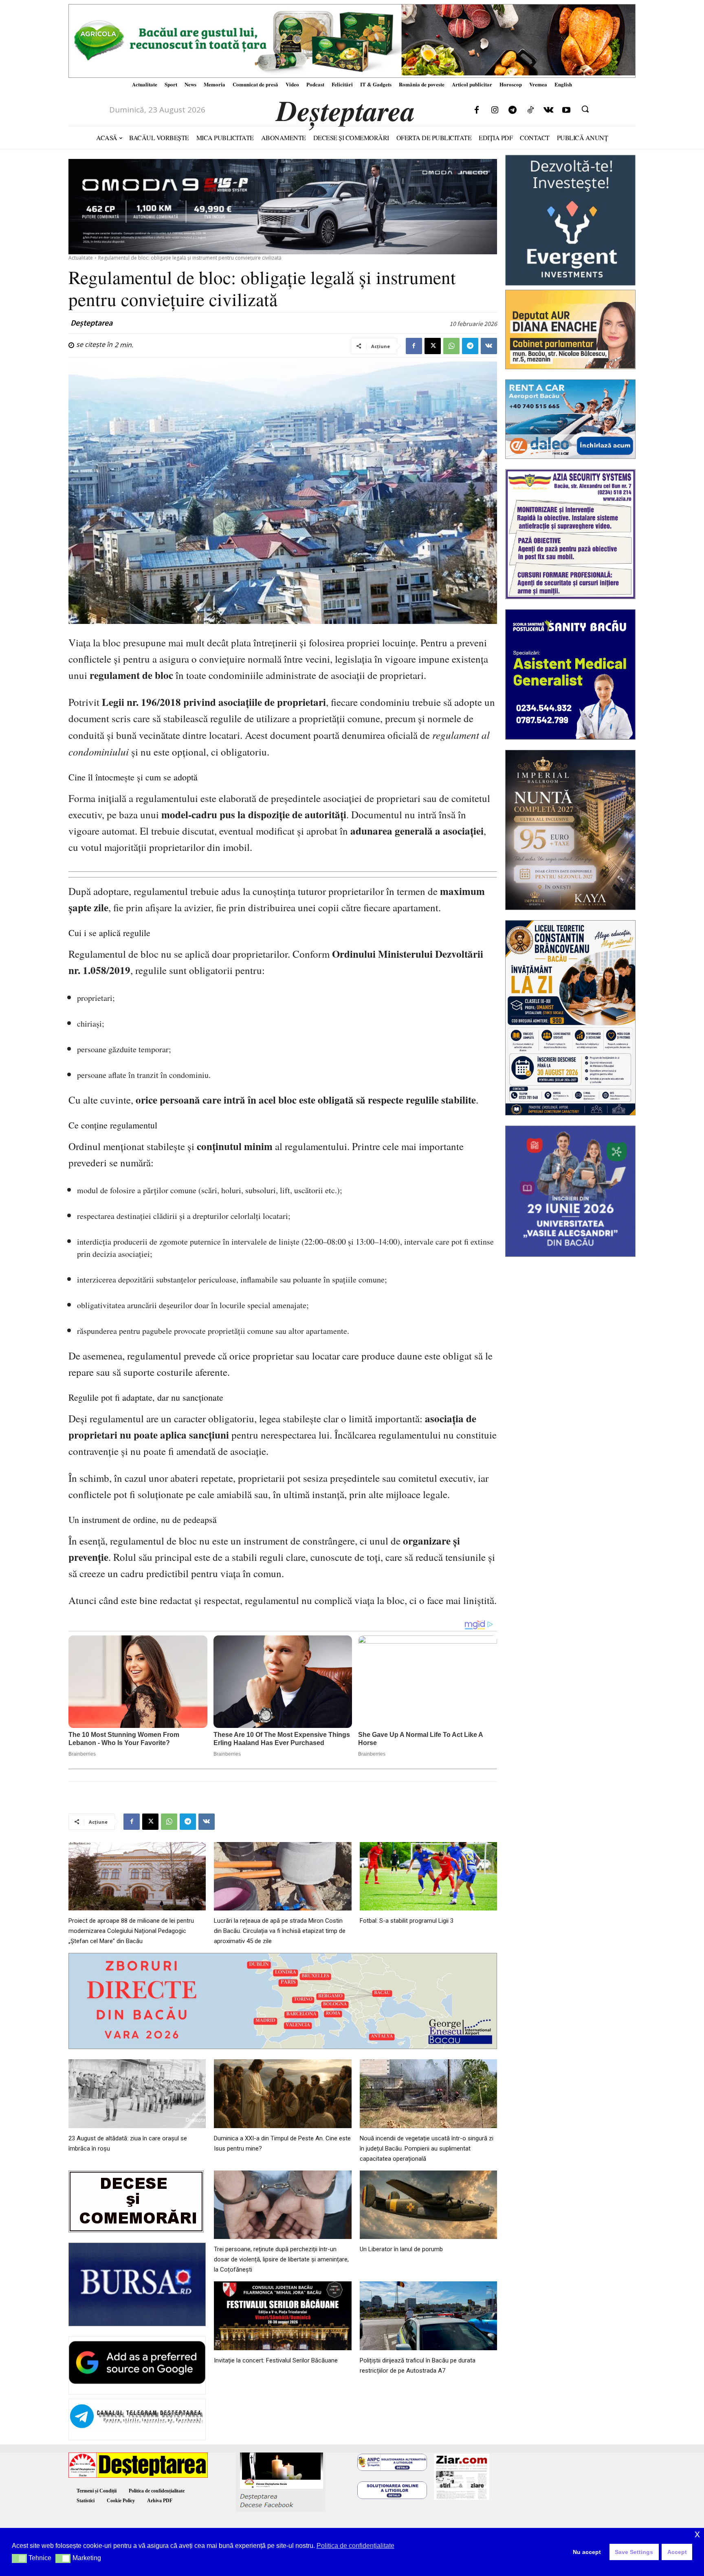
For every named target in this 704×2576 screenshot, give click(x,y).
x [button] (697, 2534)
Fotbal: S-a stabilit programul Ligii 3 (407, 1921)
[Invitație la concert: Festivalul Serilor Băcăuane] (283, 2316)
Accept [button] (677, 2552)
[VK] (489, 346)
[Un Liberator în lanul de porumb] (428, 2205)
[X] (433, 346)
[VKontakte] (548, 110)
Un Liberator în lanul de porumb (401, 2249)
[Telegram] (513, 110)
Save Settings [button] (634, 2552)
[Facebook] (477, 110)
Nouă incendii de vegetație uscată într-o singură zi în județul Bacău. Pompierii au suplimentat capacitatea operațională (427, 2149)
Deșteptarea (91, 323)
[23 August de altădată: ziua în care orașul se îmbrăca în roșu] (137, 2094)
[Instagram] (495, 110)
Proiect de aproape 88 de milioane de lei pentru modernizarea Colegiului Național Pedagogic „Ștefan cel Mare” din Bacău (131, 1931)
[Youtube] (566, 110)
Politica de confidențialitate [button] (355, 2546)
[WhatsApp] (451, 346)
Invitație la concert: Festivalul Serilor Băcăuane (276, 2360)
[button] (585, 109)
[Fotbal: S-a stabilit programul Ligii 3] (428, 1876)
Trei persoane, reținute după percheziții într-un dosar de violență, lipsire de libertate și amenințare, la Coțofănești (281, 2259)
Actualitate (81, 258)
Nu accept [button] (587, 2552)
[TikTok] (530, 110)
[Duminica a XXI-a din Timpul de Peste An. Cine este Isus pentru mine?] (283, 2094)
